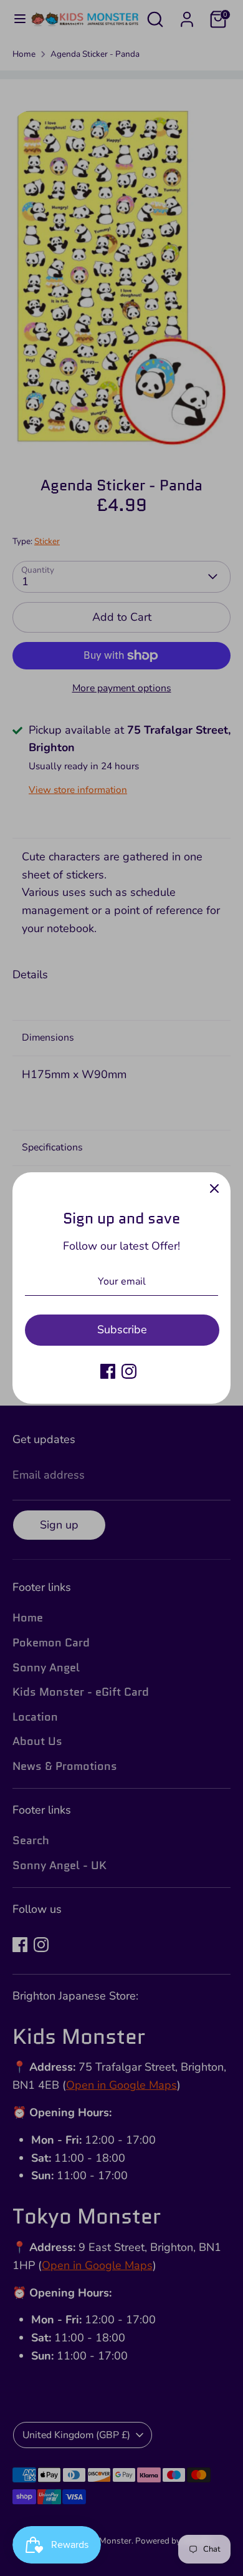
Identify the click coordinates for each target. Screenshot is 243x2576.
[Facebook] (108, 1371)
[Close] (214, 1188)
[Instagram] (129, 1371)
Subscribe (122, 1329)
